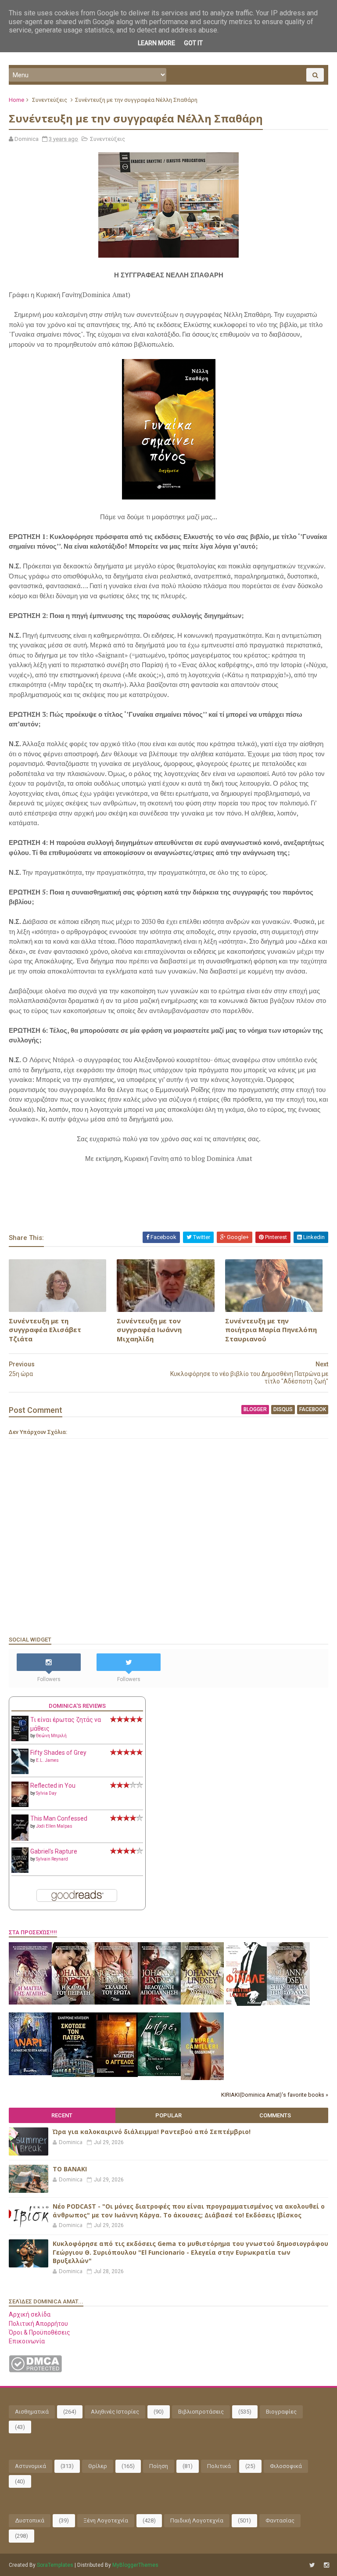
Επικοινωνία (27, 2341)
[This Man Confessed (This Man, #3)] (20, 1839)
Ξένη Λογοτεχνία (106, 2520)
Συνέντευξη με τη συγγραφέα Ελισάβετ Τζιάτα (45, 1330)
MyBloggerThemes (135, 2565)
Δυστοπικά (30, 2520)
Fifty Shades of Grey (58, 1753)
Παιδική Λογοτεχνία (197, 2520)
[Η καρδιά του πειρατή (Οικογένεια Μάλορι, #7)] (73, 2002)
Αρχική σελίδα (30, 2314)
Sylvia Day (46, 1793)
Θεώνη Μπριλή (51, 1736)
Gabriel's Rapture (54, 1851)
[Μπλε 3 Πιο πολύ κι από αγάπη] (159, 2074)
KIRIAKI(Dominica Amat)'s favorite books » (275, 2095)
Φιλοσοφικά (286, 2466)
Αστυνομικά (30, 2466)
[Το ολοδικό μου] (202, 2078)
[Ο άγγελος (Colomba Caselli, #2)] (116, 2075)
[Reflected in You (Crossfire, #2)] (20, 1805)
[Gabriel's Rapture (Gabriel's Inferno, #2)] (20, 1871)
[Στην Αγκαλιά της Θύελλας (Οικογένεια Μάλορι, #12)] (288, 2003)
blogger (255, 1409)
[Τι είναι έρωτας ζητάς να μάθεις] (20, 1739)
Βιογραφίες (281, 2412)
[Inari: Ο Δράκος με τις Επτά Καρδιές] (30, 2073)
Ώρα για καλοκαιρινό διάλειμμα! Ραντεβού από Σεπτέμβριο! (152, 2132)
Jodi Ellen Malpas (54, 1826)
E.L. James (47, 1760)
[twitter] (312, 2565)
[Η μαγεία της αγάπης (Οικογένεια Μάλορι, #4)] (30, 2002)
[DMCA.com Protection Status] (35, 2370)
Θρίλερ (98, 2466)
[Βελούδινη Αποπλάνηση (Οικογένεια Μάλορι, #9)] (159, 2002)
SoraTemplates (55, 2565)
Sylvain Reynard (52, 1859)
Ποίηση (159, 2466)
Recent (62, 2115)
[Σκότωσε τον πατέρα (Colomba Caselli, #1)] (73, 2075)
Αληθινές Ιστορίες (115, 2412)
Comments (275, 2115)
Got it (193, 43)
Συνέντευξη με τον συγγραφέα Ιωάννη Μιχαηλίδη (149, 1330)
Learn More (156, 43)
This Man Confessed (59, 1818)
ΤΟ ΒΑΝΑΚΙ (70, 2169)
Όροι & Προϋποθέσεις (39, 2332)
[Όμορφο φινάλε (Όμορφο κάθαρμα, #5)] (245, 2004)
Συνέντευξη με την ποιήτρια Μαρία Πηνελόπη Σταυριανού (271, 1330)
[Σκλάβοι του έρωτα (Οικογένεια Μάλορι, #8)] (116, 2002)
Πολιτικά (219, 2466)
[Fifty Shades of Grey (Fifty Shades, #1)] (20, 1772)
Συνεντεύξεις (50, 100)
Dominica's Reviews (77, 1706)
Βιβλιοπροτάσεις (201, 2412)
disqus (283, 1409)
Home (16, 100)
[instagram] (326, 2565)
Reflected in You (53, 1786)
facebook (313, 1409)
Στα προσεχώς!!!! (33, 1932)
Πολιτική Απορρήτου (38, 2324)
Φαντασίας (280, 2520)
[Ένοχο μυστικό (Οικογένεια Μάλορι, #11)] (202, 2002)
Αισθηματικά (32, 2412)
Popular (168, 2115)
